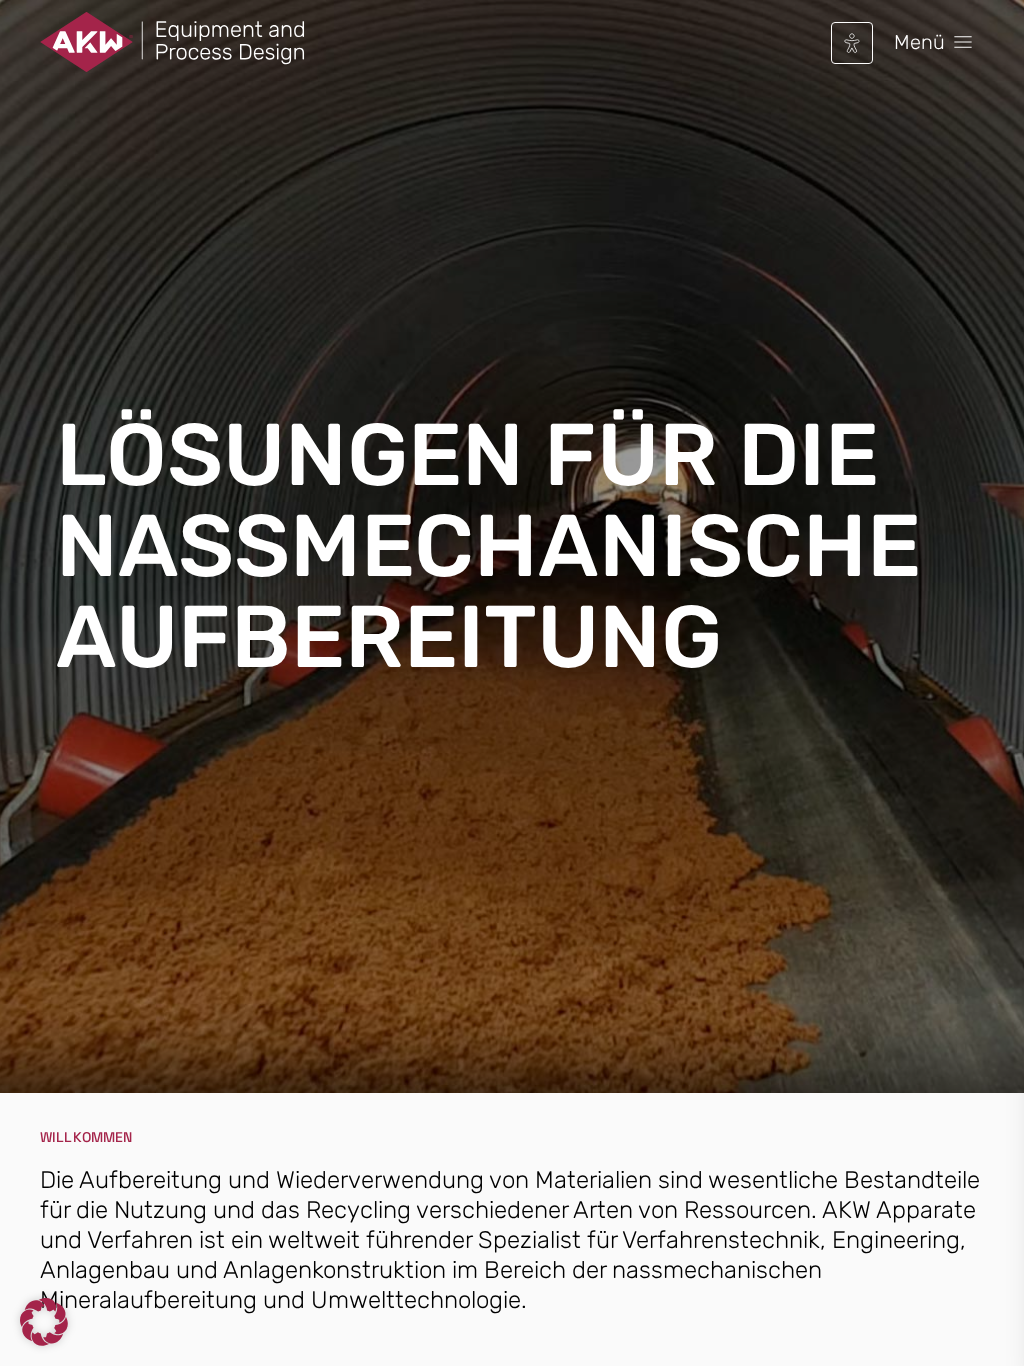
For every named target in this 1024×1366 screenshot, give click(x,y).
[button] (44, 1322)
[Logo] (173, 42)
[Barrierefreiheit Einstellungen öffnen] (852, 43)
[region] (512, 558)
